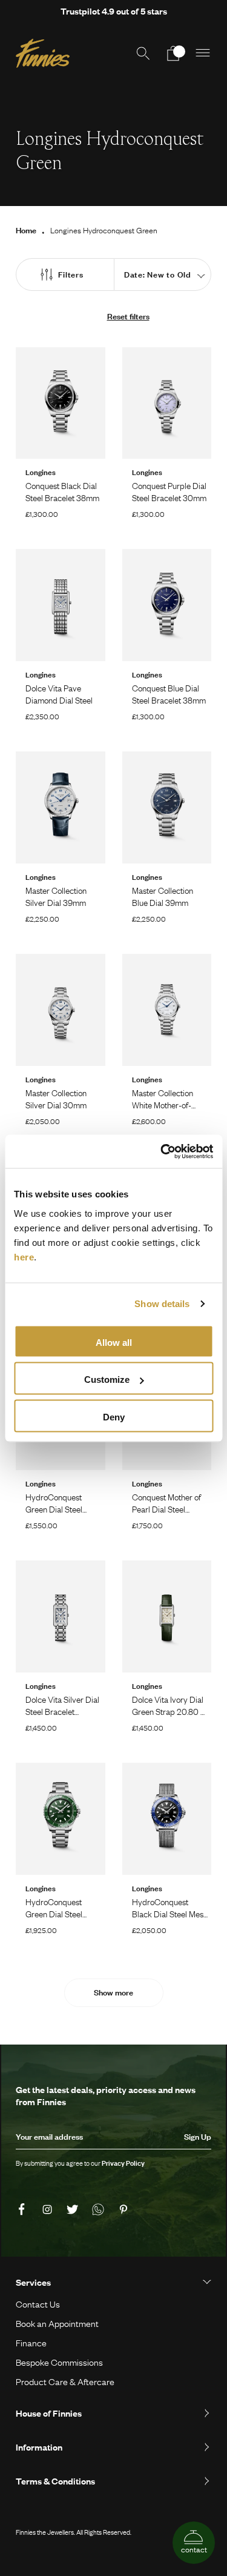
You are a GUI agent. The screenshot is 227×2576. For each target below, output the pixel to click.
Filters (71, 275)
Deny (114, 1416)
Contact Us (38, 2304)
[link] (24, 2210)
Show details (162, 1304)
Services (33, 2282)
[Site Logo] (43, 53)
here (24, 1256)
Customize (107, 1380)
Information (39, 2447)
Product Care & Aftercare (65, 2381)
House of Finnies (49, 2413)
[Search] (143, 53)
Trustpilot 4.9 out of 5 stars (114, 11)
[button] (203, 53)
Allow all (114, 1342)
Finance (31, 2343)
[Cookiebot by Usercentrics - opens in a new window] (162, 1151)
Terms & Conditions (55, 2481)
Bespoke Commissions (59, 2362)
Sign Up (198, 2137)
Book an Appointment (57, 2323)
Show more (113, 1992)
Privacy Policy (123, 2163)
